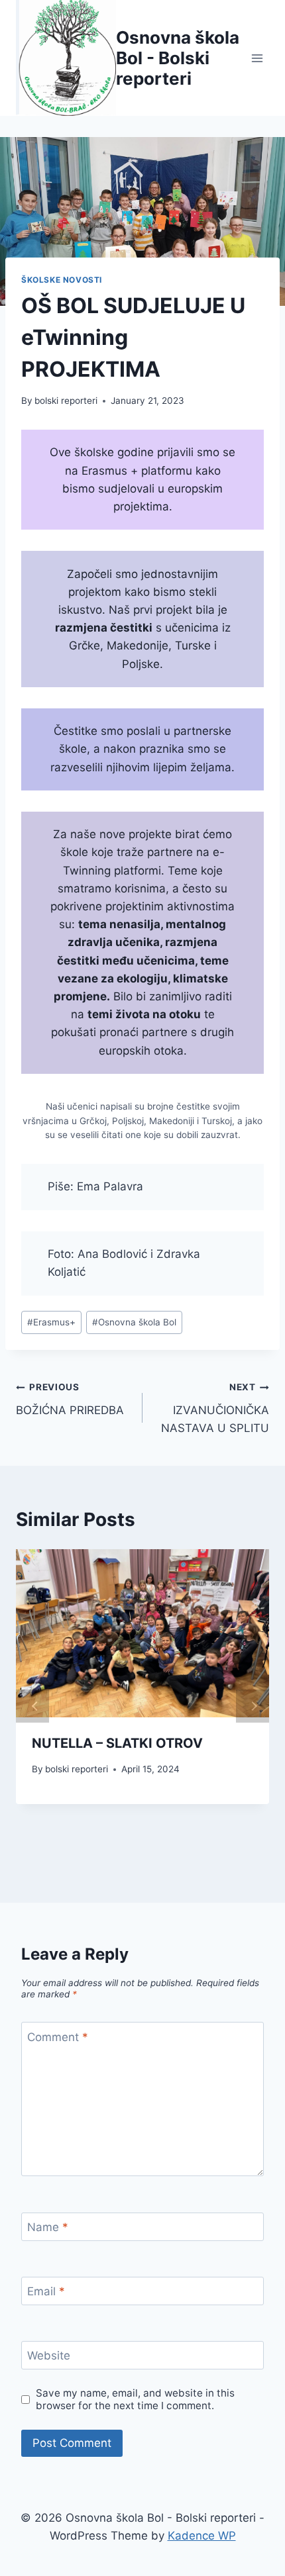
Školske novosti (62, 280)
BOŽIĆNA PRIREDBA (70, 1399)
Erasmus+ (51, 1322)
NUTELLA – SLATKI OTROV (117, 1743)
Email (46, 2291)
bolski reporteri (66, 401)
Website (49, 2356)
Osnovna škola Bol (134, 1322)
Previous (32, 1706)
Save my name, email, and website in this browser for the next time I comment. (135, 2400)
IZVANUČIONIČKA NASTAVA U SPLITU (215, 1408)
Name (48, 2227)
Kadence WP (202, 2536)
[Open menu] (257, 58)
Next (253, 1706)
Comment (58, 2036)
